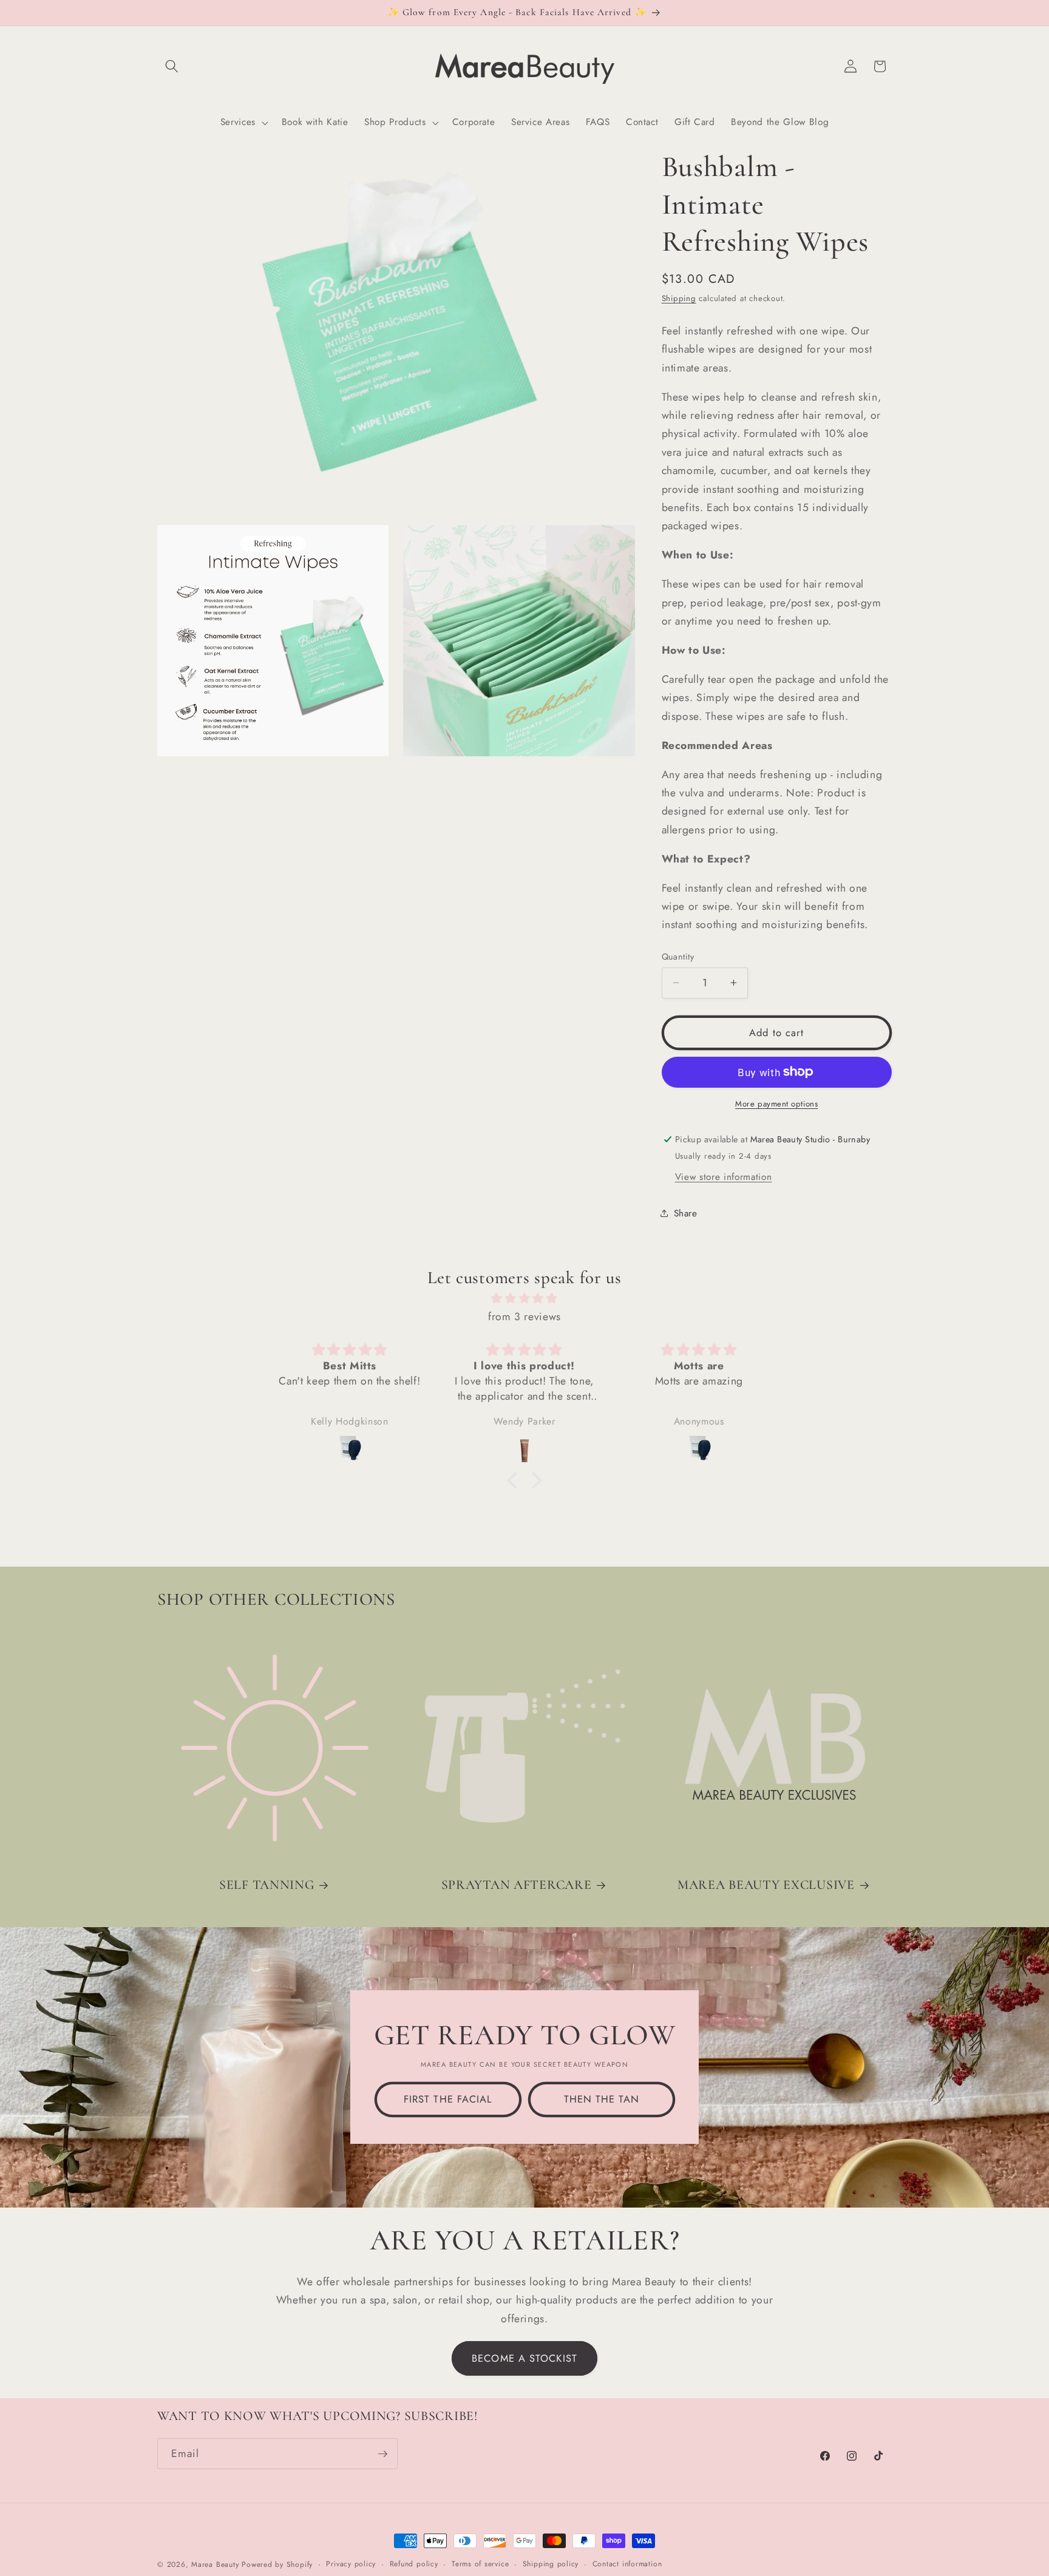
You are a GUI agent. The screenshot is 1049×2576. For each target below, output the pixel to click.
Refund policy (414, 2564)
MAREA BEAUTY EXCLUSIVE (766, 1885)
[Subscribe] (382, 2454)
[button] (172, 66)
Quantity (678, 957)
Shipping (679, 298)
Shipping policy (551, 2564)
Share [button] (686, 1213)
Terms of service (480, 2564)
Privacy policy (351, 2564)
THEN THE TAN (601, 2099)
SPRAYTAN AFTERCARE (517, 1885)
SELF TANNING (267, 1885)
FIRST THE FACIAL (448, 2099)
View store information (724, 1176)
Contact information (627, 2564)
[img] (524, 1298)
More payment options (776, 1104)
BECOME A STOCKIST (524, 2358)
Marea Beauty (215, 2564)
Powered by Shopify (277, 2564)
